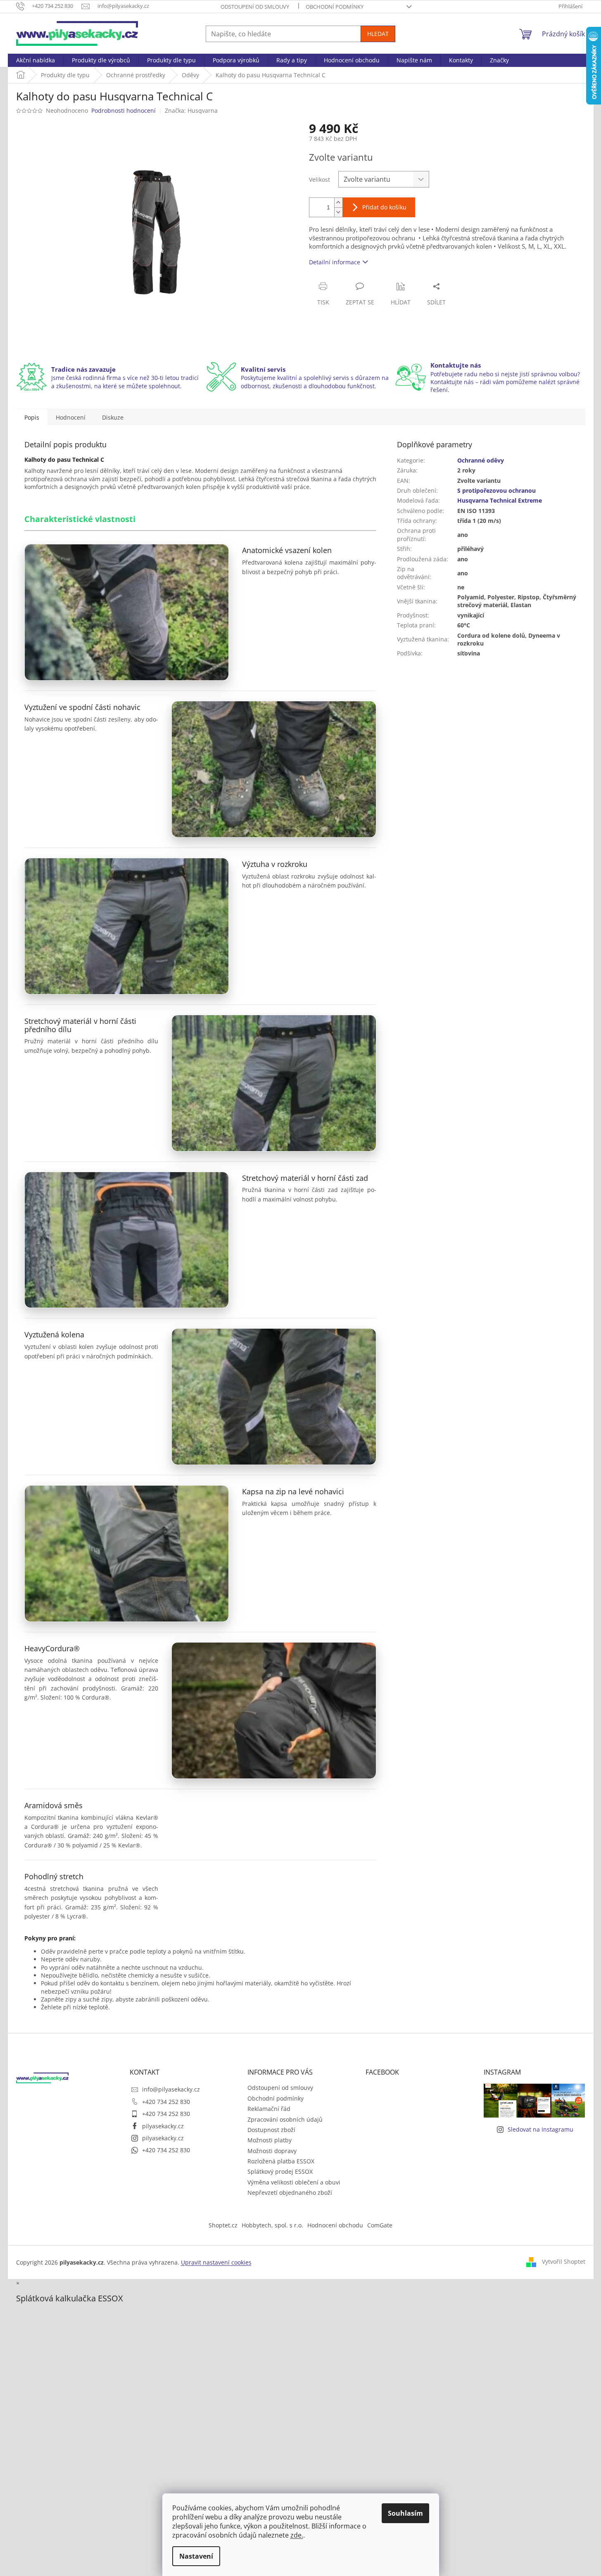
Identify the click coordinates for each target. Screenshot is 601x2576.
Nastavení (196, 2556)
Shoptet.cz (223, 2225)
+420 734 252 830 (166, 2102)
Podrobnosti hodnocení (124, 110)
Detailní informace (335, 262)
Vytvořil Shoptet (564, 2261)
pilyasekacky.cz (163, 2126)
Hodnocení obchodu (335, 2225)
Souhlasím (405, 2513)
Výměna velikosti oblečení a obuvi (294, 2182)
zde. (297, 2535)
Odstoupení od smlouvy (255, 7)
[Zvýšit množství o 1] (338, 203)
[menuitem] (36, 60)
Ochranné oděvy (481, 460)
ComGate (380, 2225)
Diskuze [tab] (113, 417)
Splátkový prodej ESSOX (280, 2171)
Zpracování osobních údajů (285, 2119)
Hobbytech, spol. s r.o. (272, 2225)
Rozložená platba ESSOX (281, 2161)
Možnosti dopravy (272, 2151)
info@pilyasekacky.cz (171, 2089)
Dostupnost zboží (271, 2130)
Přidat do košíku (384, 207)
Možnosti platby (270, 2140)
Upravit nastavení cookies (216, 2262)
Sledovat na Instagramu (540, 2129)
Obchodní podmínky (335, 7)
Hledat (378, 34)
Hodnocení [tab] (71, 417)
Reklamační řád (269, 2109)
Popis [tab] (32, 417)
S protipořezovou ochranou (496, 490)
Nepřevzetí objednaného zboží (290, 2193)
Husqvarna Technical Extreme (500, 500)
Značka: (191, 110)
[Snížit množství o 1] (338, 212)
